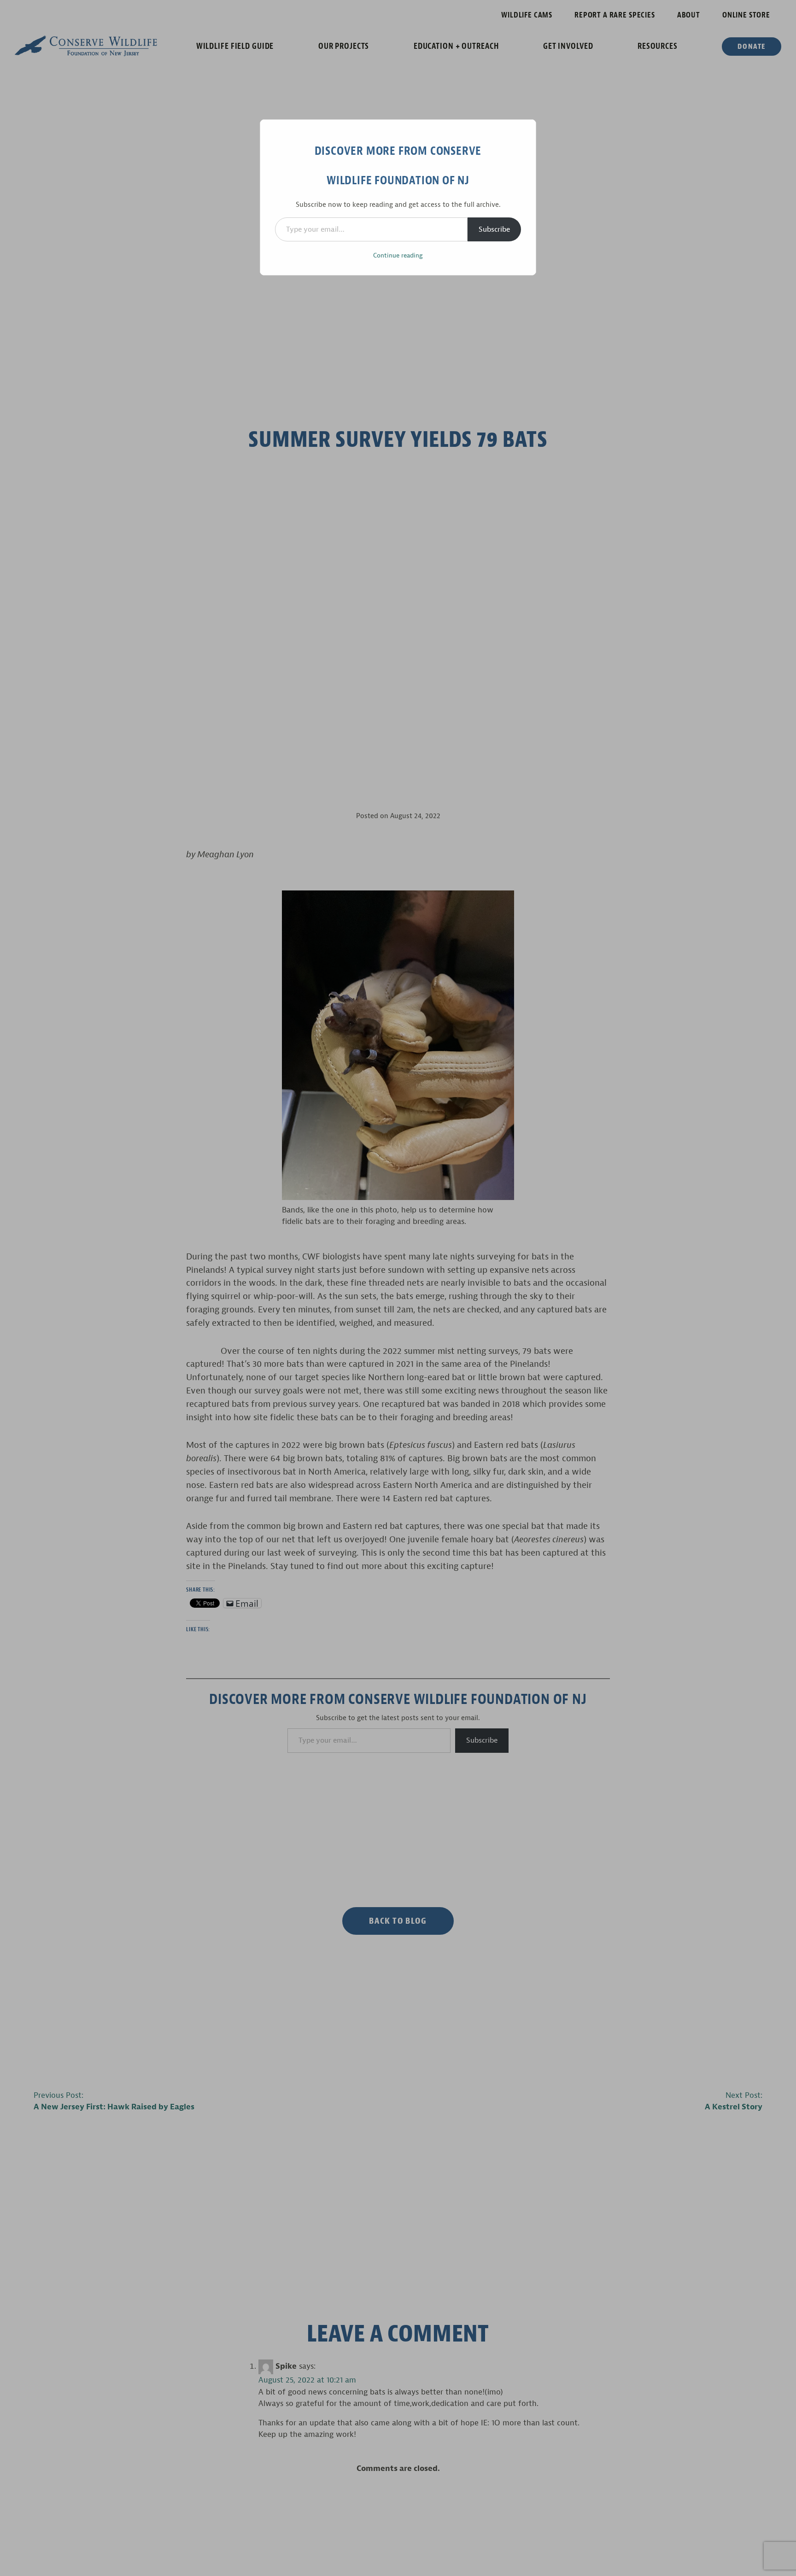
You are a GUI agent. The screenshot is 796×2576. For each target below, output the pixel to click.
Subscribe (494, 229)
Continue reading (398, 255)
